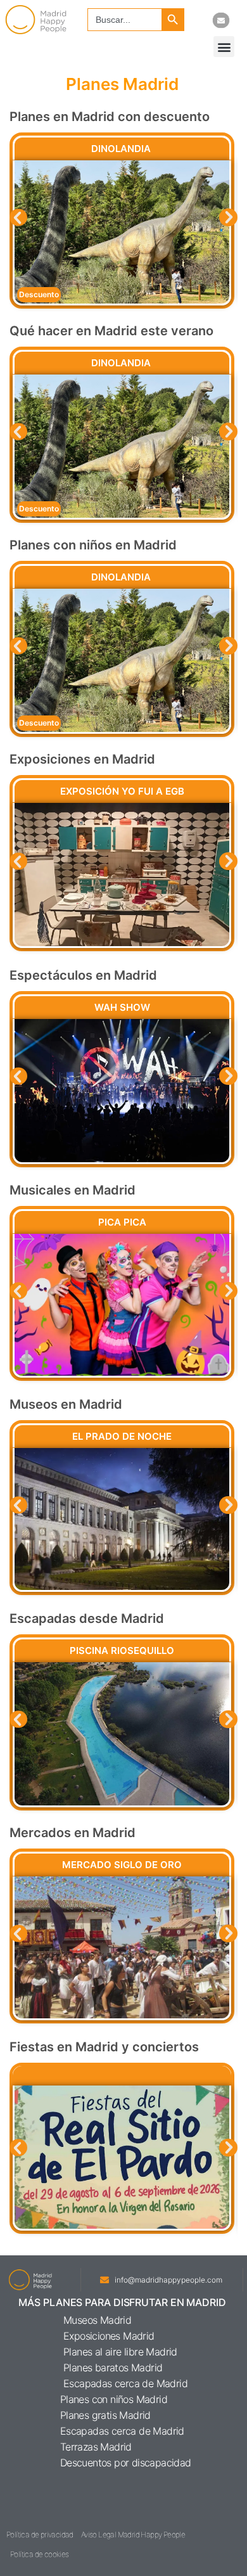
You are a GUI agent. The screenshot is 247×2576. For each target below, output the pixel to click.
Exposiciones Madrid (109, 2336)
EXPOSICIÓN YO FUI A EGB (122, 791)
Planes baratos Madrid (113, 2368)
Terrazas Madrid (96, 2447)
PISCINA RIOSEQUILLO (122, 1650)
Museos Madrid (97, 2320)
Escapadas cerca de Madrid (125, 2383)
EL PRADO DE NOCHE (122, 1436)
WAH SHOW (122, 1007)
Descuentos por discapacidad (126, 2463)
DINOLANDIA (122, 149)
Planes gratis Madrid (105, 2415)
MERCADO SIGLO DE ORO (122, 1865)
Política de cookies (40, 2554)
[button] (224, 47)
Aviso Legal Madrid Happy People (133, 2534)
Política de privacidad (40, 2534)
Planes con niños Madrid (114, 2399)
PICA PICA (122, 1222)
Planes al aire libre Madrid (120, 2352)
